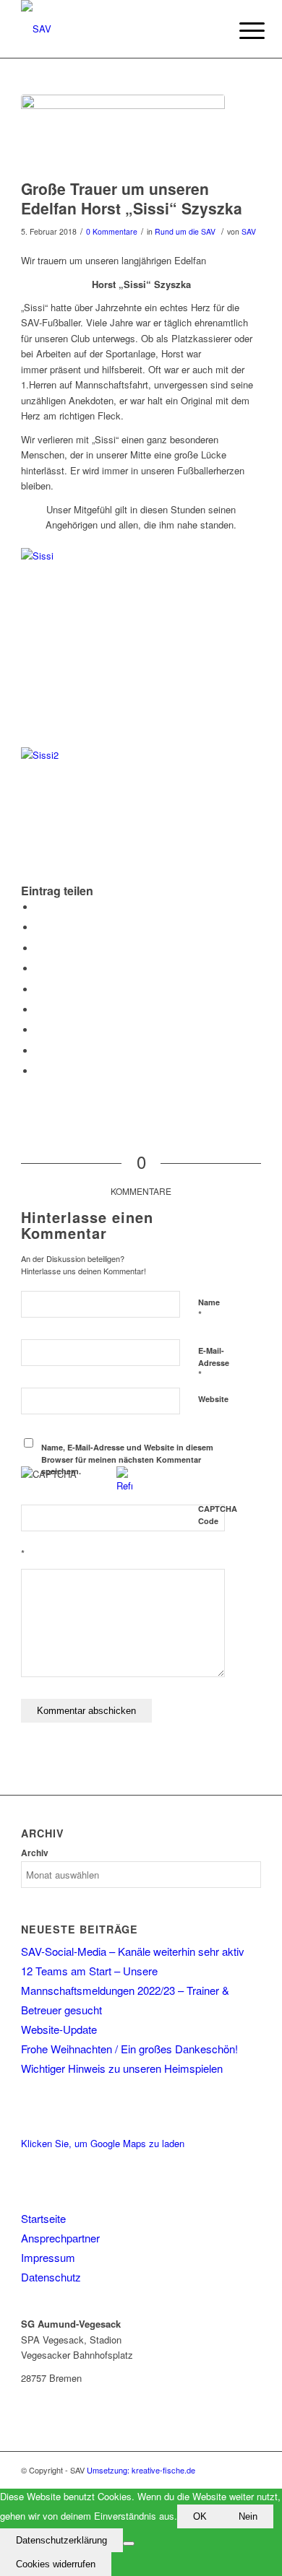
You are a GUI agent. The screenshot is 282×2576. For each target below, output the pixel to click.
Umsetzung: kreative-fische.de (141, 2470)
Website (213, 1399)
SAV (249, 231)
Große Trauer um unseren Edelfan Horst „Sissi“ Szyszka (132, 198)
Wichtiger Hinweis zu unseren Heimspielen (122, 2068)
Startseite (43, 2218)
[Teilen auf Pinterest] (39, 969)
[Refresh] (124, 1485)
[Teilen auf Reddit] (39, 1051)
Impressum (48, 2257)
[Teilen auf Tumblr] (39, 1010)
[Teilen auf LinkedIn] (39, 989)
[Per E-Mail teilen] (39, 1071)
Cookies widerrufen (56, 2564)
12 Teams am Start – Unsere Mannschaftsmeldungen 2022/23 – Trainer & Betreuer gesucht (125, 1990)
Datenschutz (51, 2277)
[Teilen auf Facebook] (39, 907)
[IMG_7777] (123, 133)
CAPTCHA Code (218, 1515)
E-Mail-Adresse (214, 1363)
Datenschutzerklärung (61, 2540)
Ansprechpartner (60, 2238)
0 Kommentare (112, 231)
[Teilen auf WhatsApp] (39, 948)
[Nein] (129, 2544)
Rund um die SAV (185, 231)
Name (209, 1309)
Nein (248, 2516)
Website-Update (59, 2029)
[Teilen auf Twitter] (39, 927)
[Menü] (241, 30)
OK (200, 2516)
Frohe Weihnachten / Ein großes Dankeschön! (129, 2049)
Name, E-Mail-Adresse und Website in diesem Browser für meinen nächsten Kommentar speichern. (127, 1459)
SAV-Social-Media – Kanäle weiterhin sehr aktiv (133, 1951)
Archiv (35, 1853)
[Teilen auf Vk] (39, 1030)
